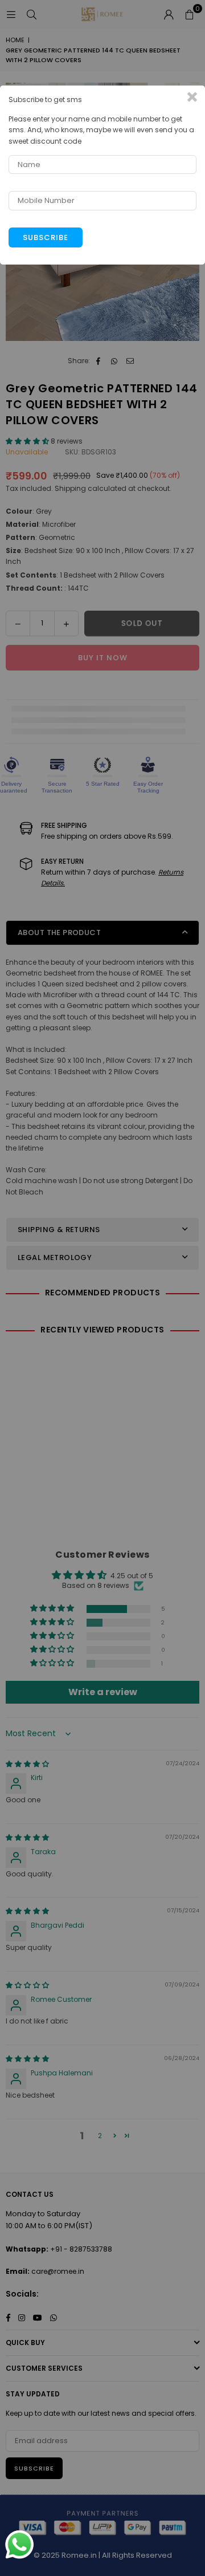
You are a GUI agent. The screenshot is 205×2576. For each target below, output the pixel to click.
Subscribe (46, 237)
